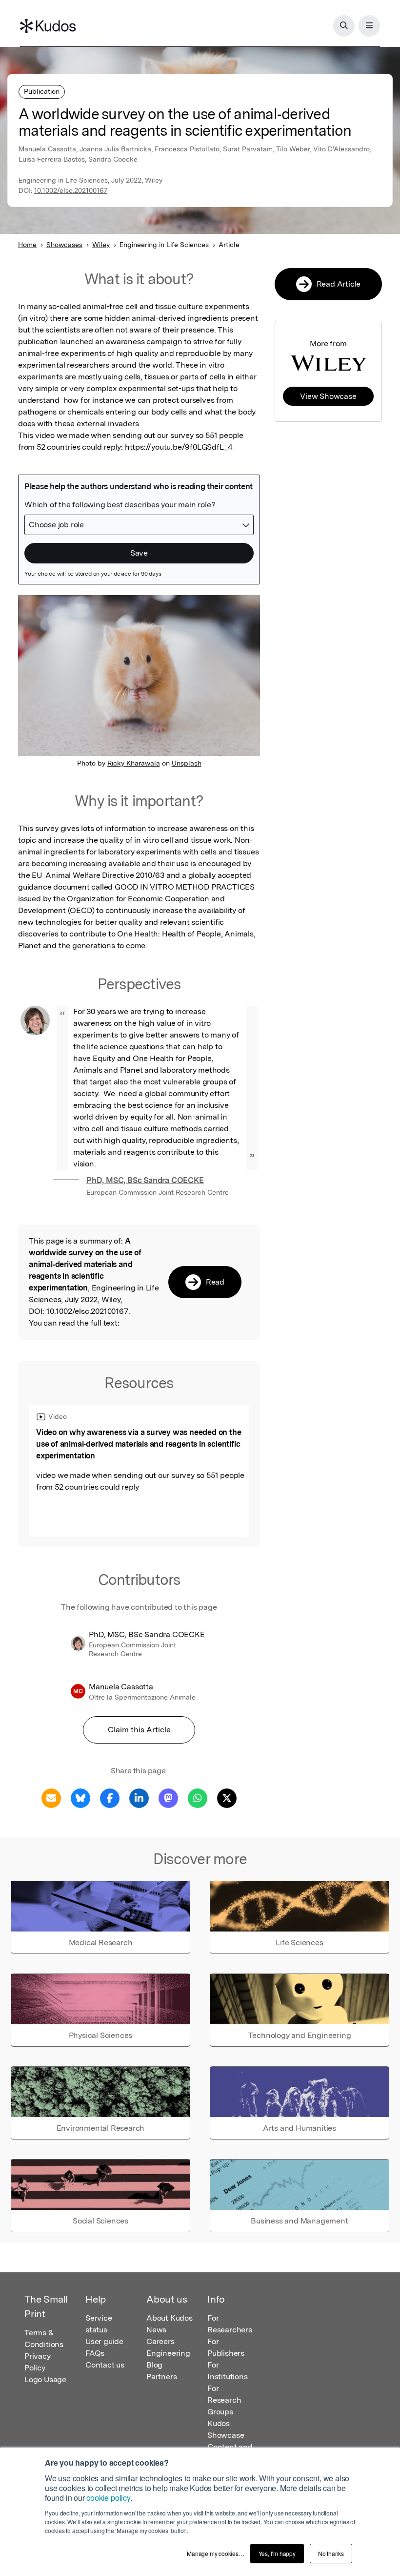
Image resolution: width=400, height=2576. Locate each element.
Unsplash (187, 763)
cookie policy (108, 2498)
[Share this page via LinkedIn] (139, 1797)
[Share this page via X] (227, 1797)
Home (27, 245)
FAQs (95, 2353)
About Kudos (170, 2318)
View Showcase (328, 396)
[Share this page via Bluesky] (80, 1797)
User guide (104, 2341)
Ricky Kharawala (134, 763)
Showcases (64, 245)
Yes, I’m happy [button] (277, 2553)
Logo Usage (45, 2379)
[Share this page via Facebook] (110, 1797)
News (156, 2330)
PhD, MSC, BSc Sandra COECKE (145, 1180)
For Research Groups (224, 2400)
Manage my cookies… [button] (215, 2553)
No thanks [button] (331, 2553)
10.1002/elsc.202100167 (71, 190)
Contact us (105, 2365)
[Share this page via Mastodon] (168, 1797)
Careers (160, 2341)
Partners (161, 2377)
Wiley (101, 245)
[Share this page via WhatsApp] (198, 1797)
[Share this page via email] (51, 1797)
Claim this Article (139, 1730)
